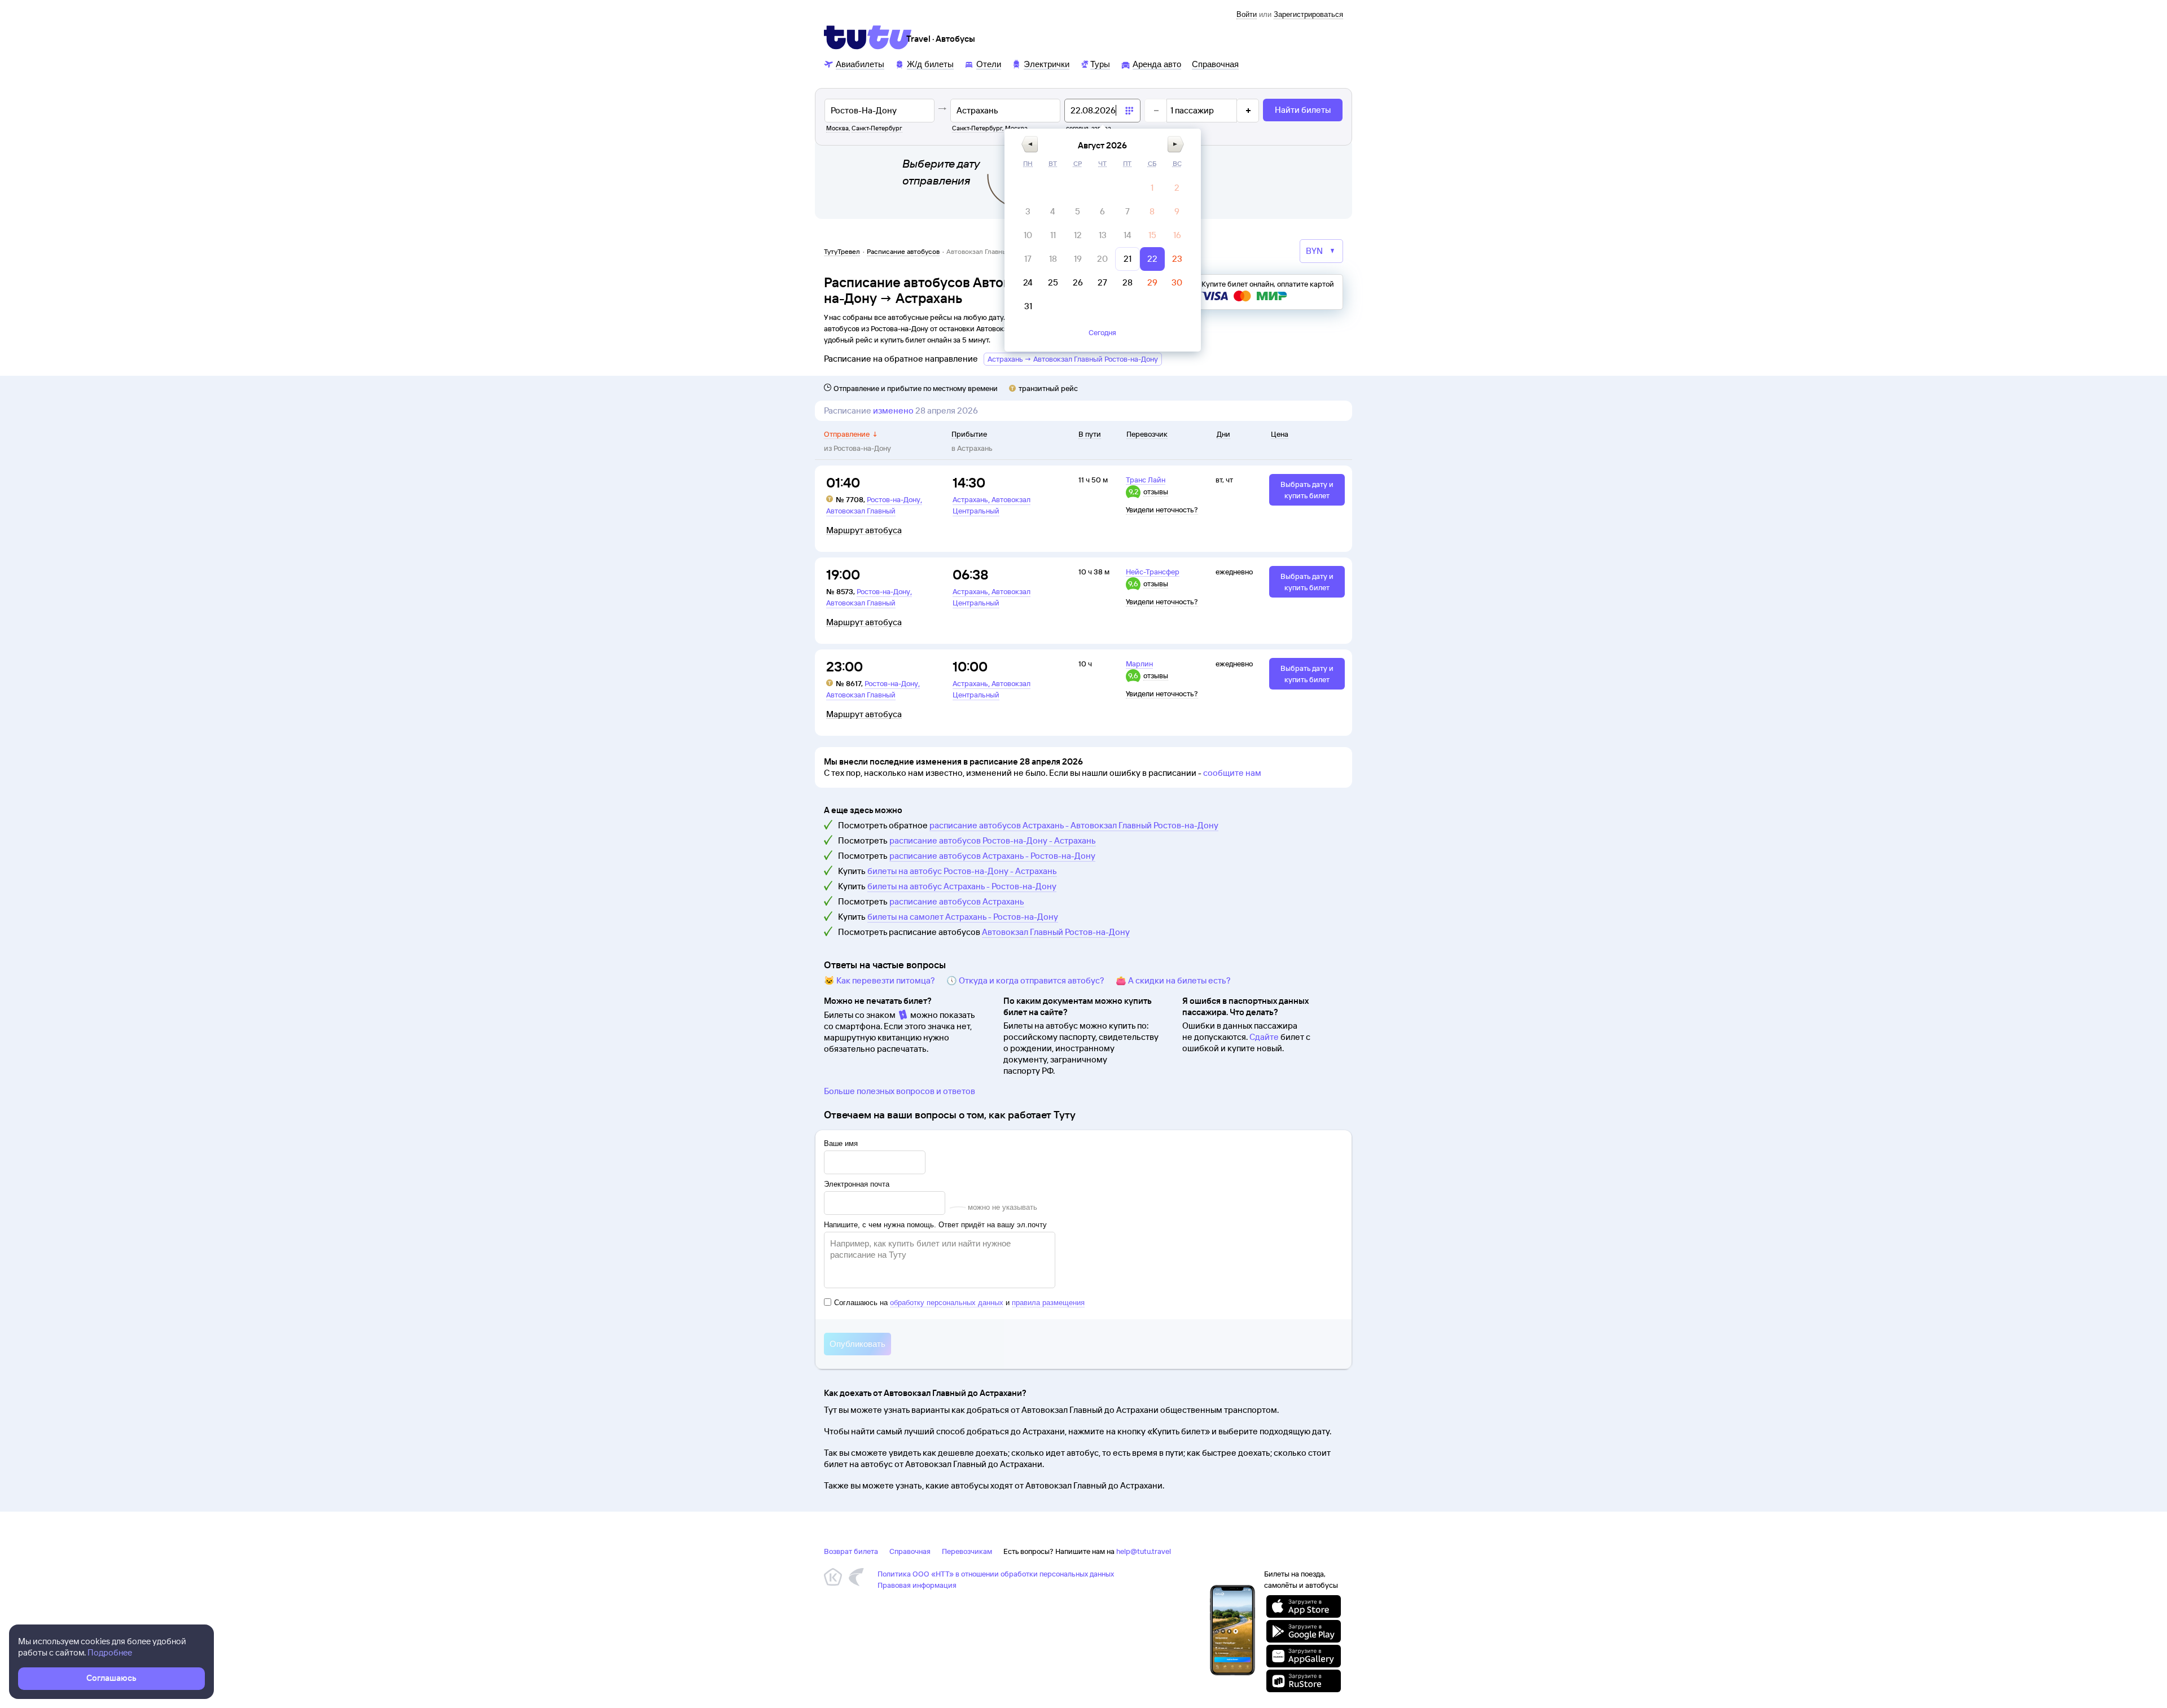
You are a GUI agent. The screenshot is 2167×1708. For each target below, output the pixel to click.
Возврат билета (851, 1551)
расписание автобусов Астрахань (957, 901)
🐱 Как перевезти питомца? (879, 980)
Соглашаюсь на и (959, 1303)
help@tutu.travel (1144, 1551)
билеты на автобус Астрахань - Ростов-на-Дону (962, 886)
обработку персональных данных (947, 1303)
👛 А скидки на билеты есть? (1173, 980)
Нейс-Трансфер (1153, 572)
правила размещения (1048, 1303)
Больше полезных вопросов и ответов (900, 1091)
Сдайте (1264, 1037)
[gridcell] (1152, 188)
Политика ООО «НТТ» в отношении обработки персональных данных (996, 1574)
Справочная (910, 1551)
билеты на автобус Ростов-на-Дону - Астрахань (962, 871)
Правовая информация (917, 1585)
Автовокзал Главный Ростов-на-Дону (1056, 932)
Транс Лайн (1146, 480)
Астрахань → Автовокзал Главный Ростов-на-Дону (1073, 359)
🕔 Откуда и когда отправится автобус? (1025, 980)
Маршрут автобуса (864, 530)
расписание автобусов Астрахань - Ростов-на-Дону (992, 856)
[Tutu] (868, 37)
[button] (1030, 144)
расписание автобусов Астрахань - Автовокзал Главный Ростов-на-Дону (1074, 825)
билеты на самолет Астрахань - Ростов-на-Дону (963, 917)
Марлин (1139, 664)
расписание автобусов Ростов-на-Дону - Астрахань (993, 840)
